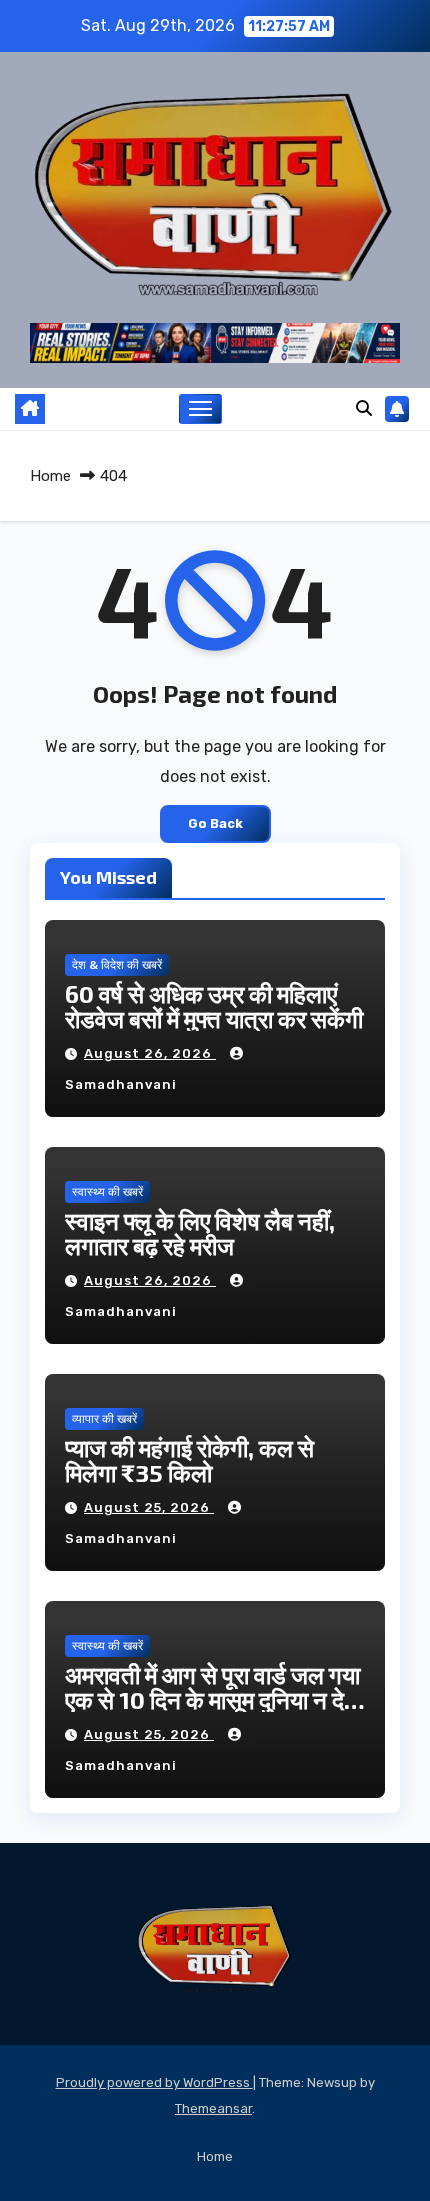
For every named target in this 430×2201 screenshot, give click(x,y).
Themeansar (213, 2108)
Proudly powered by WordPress (154, 2082)
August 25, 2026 (149, 1507)
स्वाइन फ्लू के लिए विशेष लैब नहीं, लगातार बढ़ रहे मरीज (200, 1233)
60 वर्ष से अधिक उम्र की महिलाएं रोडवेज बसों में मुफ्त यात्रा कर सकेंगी (214, 1006)
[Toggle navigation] (201, 409)
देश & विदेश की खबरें (117, 965)
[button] (364, 408)
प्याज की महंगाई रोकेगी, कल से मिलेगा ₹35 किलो (189, 1460)
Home (50, 476)
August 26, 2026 (150, 1053)
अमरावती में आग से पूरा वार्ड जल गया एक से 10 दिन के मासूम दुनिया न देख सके (214, 1699)
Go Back (215, 823)
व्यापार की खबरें (104, 1419)
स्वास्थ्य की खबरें (107, 1192)
